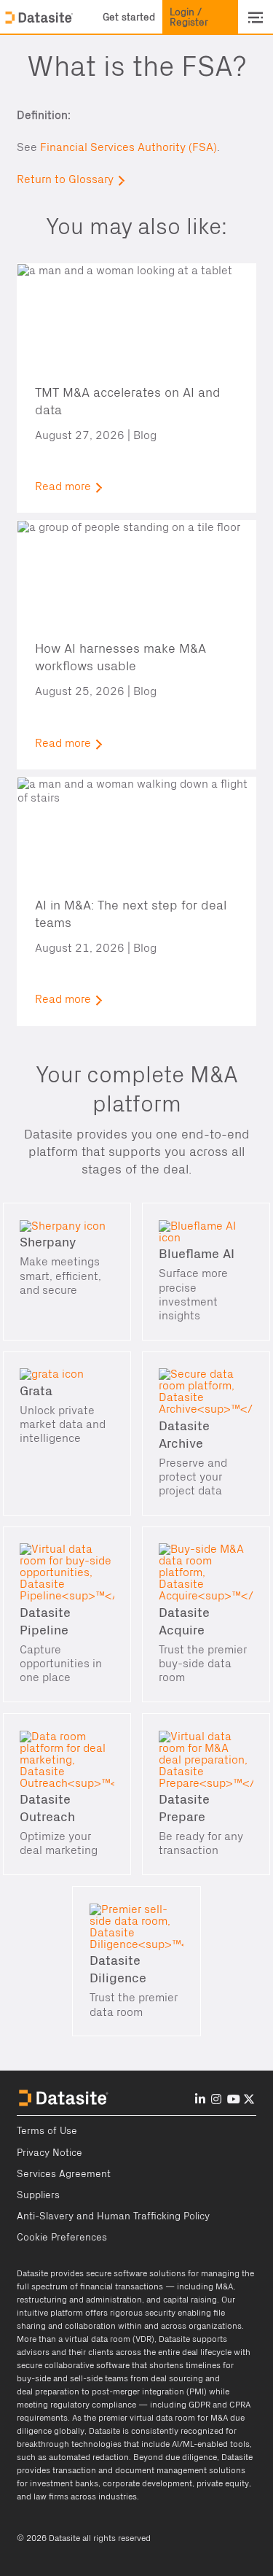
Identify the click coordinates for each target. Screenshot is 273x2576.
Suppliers (38, 2195)
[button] (129, 18)
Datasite (32, 2273)
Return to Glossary (65, 179)
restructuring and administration (79, 2300)
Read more (63, 486)
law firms (51, 2497)
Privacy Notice (50, 2153)
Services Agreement (64, 2174)
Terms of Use (47, 2131)
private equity (223, 2483)
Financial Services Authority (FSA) (128, 147)
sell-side (86, 2378)
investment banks (64, 2483)
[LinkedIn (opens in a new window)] (200, 2099)
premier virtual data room (147, 2418)
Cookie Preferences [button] (62, 2238)
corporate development (147, 2483)
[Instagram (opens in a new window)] (216, 2099)
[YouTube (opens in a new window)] (234, 2099)
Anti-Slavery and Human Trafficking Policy (113, 2216)
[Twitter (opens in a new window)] (249, 2099)
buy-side (34, 2378)
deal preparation (48, 2391)
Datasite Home (40, 18)
